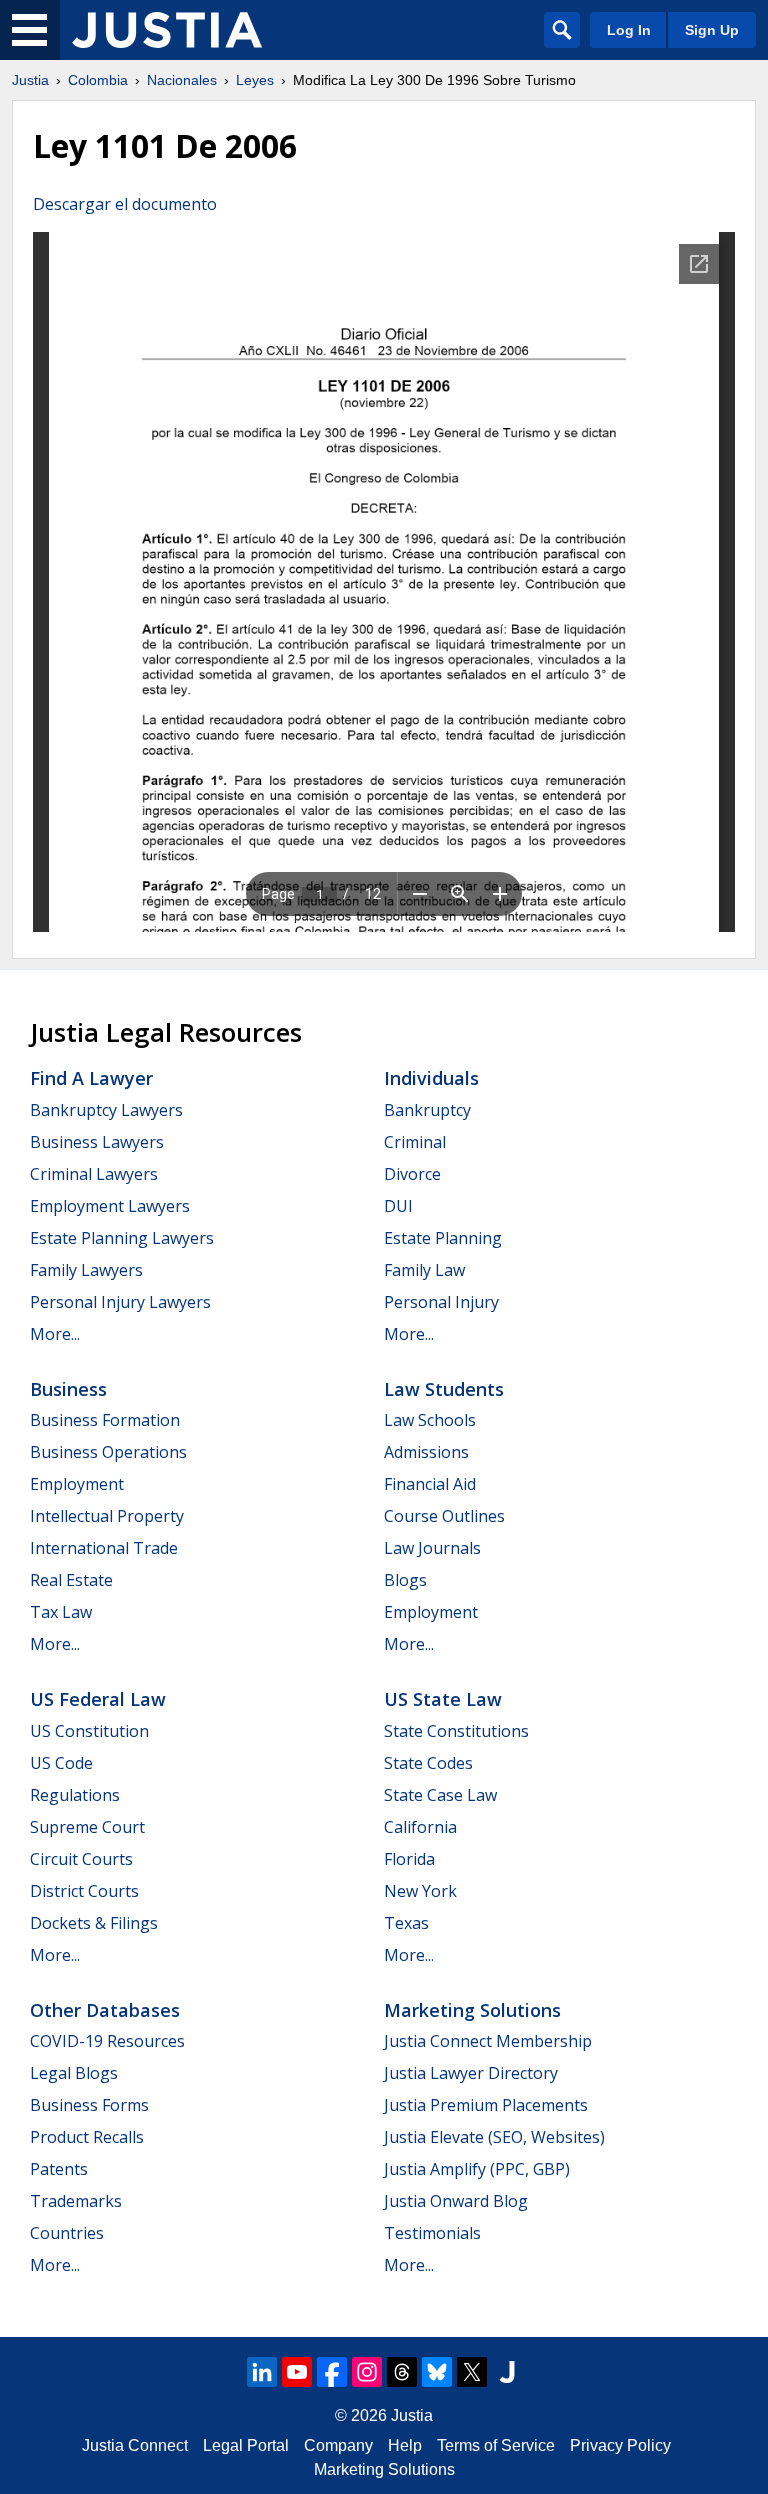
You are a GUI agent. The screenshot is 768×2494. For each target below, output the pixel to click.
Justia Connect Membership (488, 2041)
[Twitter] (472, 2372)
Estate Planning (443, 1238)
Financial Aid (430, 1484)
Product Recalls (87, 2137)
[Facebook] (332, 2372)
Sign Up (712, 30)
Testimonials (432, 2233)
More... (55, 1334)
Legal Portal (246, 2445)
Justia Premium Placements (486, 2105)
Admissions (426, 1452)
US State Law (443, 1699)
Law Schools (430, 1420)
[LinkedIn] (262, 2372)
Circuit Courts (81, 1859)
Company (338, 2445)
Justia (30, 80)
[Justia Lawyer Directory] (507, 2372)
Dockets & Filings (94, 1923)
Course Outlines (444, 1516)
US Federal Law (98, 1699)
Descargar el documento (125, 204)
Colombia (98, 80)
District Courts (84, 1891)
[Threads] (402, 2372)
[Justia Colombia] (167, 30)
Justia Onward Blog (456, 2201)
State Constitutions (456, 1731)
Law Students (444, 1389)
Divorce (412, 1174)
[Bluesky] (437, 2372)
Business (68, 1389)
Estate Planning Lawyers (122, 1238)
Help (405, 2445)
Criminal (415, 1142)
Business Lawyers (97, 1142)
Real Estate (71, 1580)
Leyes (255, 80)
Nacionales (182, 80)
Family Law (424, 1270)
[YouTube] (297, 2372)
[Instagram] (367, 2372)
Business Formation (105, 1420)
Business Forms (89, 2105)
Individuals (431, 1078)
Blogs (405, 1580)
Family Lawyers (86, 1270)
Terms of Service (496, 2445)
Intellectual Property (107, 1516)
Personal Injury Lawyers (120, 1302)
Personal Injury (441, 1302)
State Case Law (440, 1795)
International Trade (104, 1548)
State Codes (428, 1763)
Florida (409, 1859)
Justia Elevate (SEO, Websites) (494, 2137)
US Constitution (89, 1731)
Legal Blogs (74, 2073)
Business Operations (108, 1452)
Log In (629, 30)
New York (420, 1891)
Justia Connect (135, 2445)
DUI (398, 1206)
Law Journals (432, 1548)
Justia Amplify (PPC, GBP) (477, 2169)
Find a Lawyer (91, 1078)
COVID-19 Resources (107, 2041)
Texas (406, 1923)
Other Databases (105, 2010)
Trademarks (76, 2201)
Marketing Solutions (472, 2010)
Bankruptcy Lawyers (106, 1110)
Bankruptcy (427, 1110)
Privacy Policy (620, 2445)
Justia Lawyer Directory (471, 2073)
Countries (67, 2233)
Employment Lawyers (110, 1206)
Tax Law (61, 1612)
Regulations (75, 1795)
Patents (59, 2169)
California (420, 1827)
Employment (77, 1484)
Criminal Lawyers (94, 1174)
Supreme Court (87, 1827)
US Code (61, 1763)
